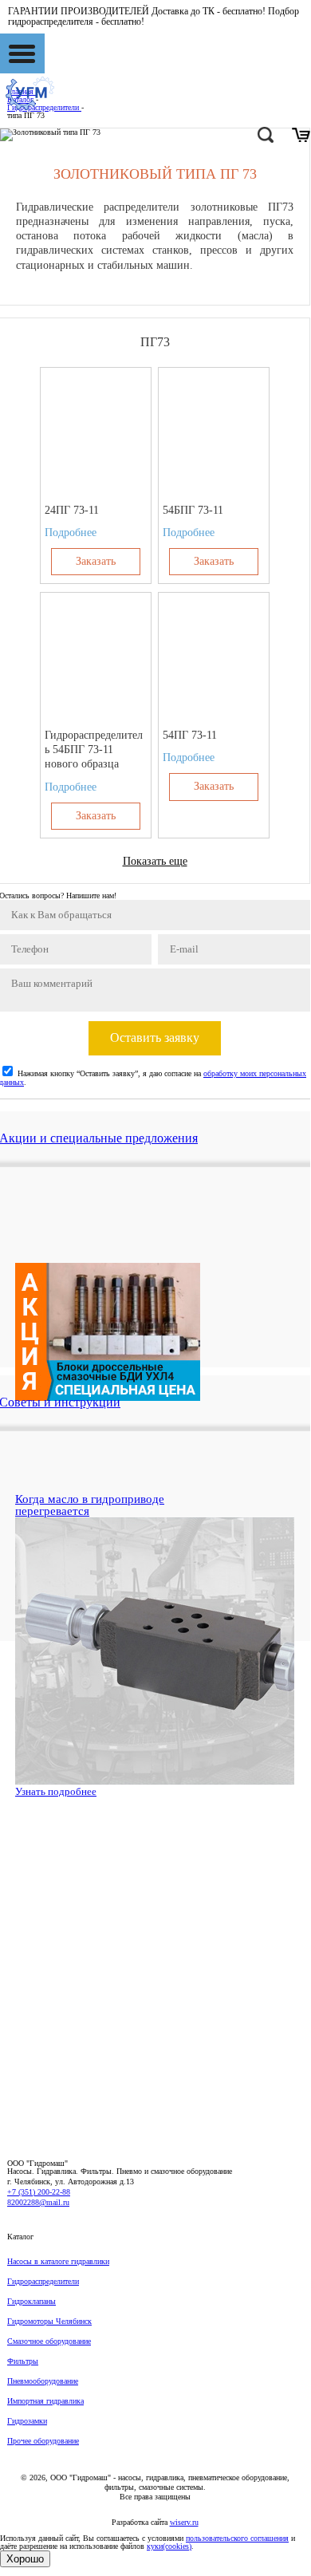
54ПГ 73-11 (190, 735)
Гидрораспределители (43, 2281)
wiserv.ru (184, 2522)
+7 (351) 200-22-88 (39, 2192)
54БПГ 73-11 (193, 510)
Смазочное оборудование (49, 2341)
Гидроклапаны (31, 2301)
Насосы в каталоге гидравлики (58, 2261)
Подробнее (71, 533)
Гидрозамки (27, 2421)
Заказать (96, 561)
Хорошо (25, 2559)
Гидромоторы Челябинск (49, 2321)
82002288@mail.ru (38, 2202)
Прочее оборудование (43, 2441)
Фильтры (23, 2361)
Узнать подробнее (56, 1791)
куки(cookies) (169, 2546)
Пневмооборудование (43, 2381)
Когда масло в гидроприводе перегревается (90, 1505)
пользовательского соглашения (237, 2538)
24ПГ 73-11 (72, 510)
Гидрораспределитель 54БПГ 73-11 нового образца (94, 750)
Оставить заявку (155, 1038)
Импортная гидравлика (45, 2401)
